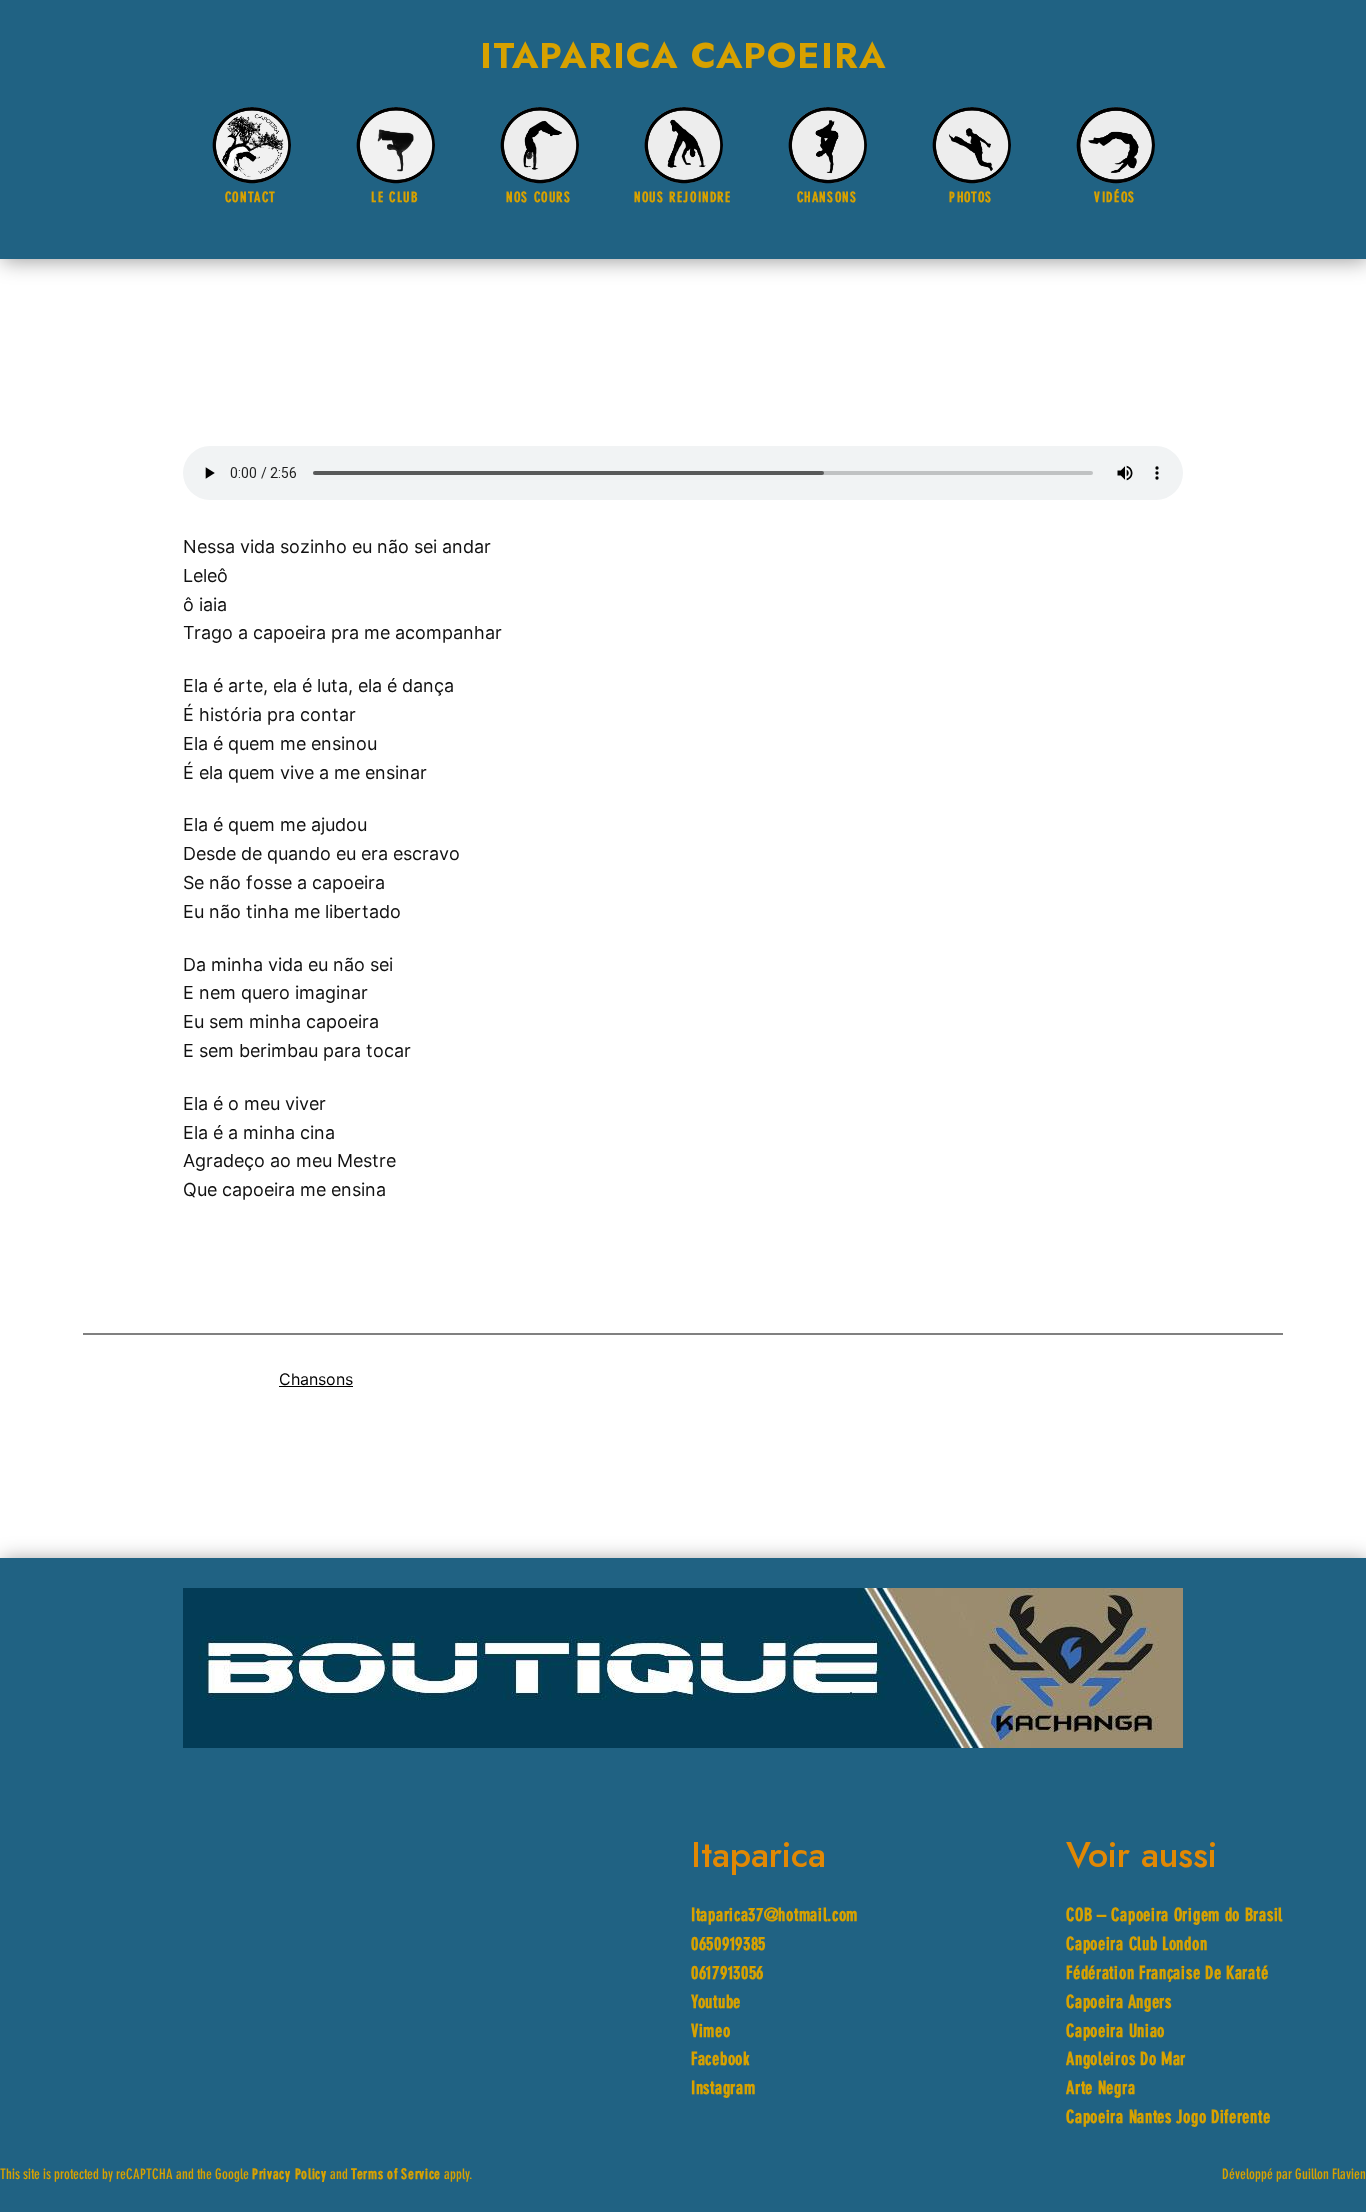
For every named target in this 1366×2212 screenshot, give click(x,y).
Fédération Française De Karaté (1167, 1974)
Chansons (316, 1379)
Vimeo (711, 2032)
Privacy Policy (289, 2175)
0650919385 (728, 1945)
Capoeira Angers (1119, 2003)
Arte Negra (1100, 2089)
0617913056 (727, 1974)
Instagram (723, 2089)
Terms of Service (396, 2175)
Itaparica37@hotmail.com (774, 1916)
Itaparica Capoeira (683, 55)
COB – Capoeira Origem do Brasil (1174, 1916)
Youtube (716, 2003)
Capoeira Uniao (1115, 2032)
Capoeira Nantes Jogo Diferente (1168, 2118)
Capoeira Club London (1136, 1945)
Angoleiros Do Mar (1126, 2060)
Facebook (720, 2060)
